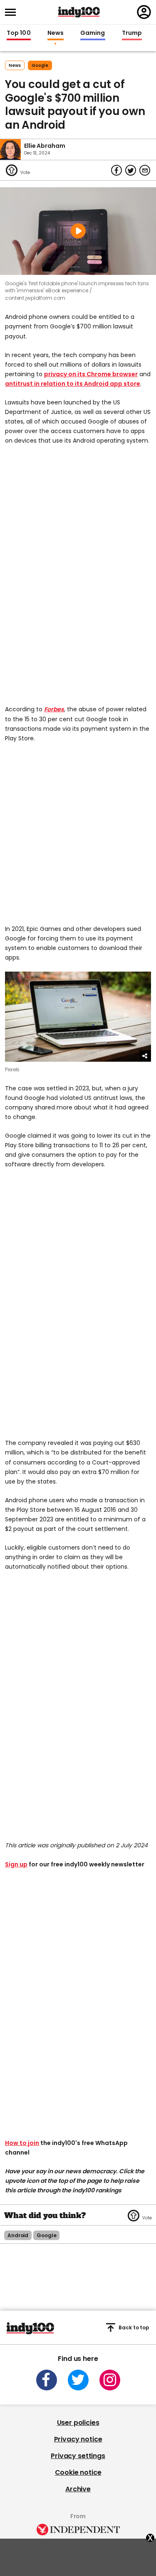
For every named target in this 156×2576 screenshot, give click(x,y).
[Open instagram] (110, 2380)
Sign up (16, 1864)
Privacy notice (78, 2439)
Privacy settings (78, 2456)
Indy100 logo (79, 12)
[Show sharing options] (145, 1056)
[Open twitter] (78, 2380)
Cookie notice (78, 2472)
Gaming (93, 33)
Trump (132, 33)
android (18, 2235)
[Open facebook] (47, 2380)
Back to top (134, 2327)
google (40, 65)
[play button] (78, 231)
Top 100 (19, 33)
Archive (78, 2489)
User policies (78, 2423)
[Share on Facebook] (116, 170)
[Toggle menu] (13, 12)
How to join (22, 2143)
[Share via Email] (145, 170)
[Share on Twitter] (131, 170)
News (56, 33)
